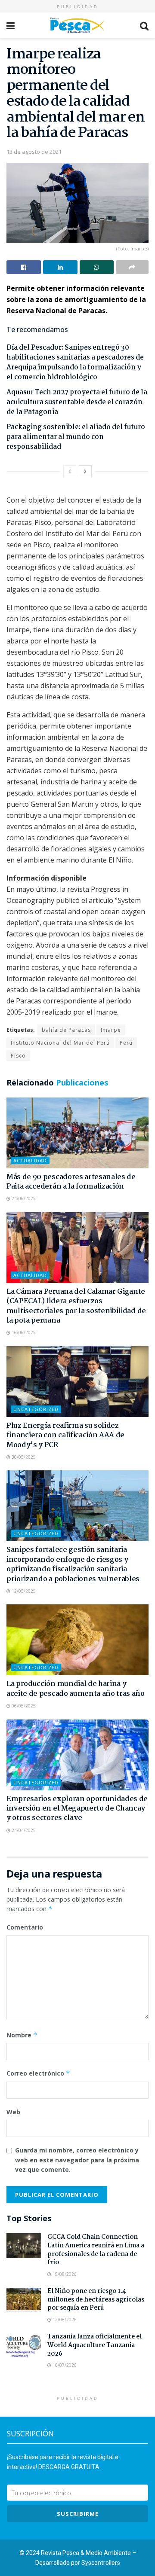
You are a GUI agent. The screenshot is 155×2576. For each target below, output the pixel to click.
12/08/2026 (64, 2320)
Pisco (18, 1056)
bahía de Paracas (66, 1030)
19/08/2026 (64, 2274)
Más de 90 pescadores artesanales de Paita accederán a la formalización (71, 1182)
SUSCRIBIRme (78, 2514)
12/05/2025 (23, 1591)
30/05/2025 (23, 1457)
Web (13, 2112)
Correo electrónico (38, 2073)
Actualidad (30, 1160)
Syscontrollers (101, 2563)
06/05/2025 (23, 1706)
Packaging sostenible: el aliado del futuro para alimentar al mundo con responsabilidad (76, 437)
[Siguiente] (85, 471)
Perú (126, 1043)
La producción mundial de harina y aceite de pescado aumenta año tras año (76, 1689)
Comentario (25, 1927)
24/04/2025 (23, 1830)
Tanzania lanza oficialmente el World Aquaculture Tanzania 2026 (95, 2345)
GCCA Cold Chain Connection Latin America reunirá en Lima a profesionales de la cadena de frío (96, 2250)
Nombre (22, 2035)
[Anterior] (70, 471)
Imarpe (111, 1030)
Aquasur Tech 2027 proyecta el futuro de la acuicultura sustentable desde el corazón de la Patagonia (77, 402)
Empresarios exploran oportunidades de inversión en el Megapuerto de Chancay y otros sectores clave (77, 1809)
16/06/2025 (23, 1332)
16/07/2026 (64, 2365)
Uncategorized (36, 1409)
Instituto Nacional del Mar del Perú (60, 1043)
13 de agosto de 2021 (34, 152)
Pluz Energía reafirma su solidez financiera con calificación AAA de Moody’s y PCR (65, 1436)
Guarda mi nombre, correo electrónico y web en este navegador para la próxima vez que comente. (77, 2160)
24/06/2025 (23, 1198)
